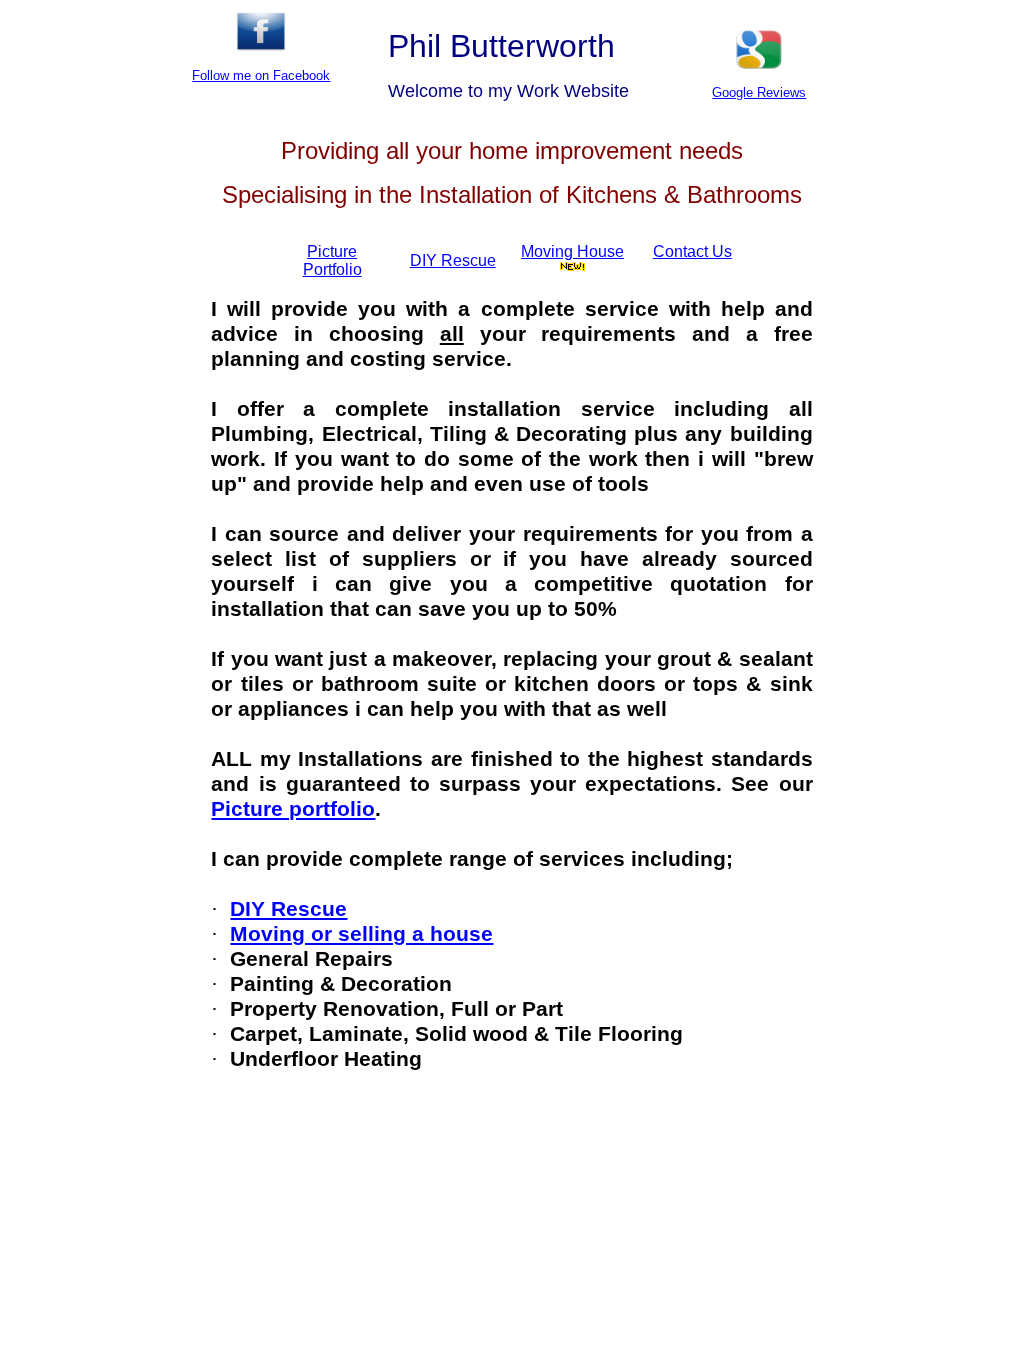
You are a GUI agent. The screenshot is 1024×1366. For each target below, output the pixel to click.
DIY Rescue (288, 909)
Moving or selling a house (361, 934)
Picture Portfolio (332, 260)
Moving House (572, 251)
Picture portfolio (293, 809)
